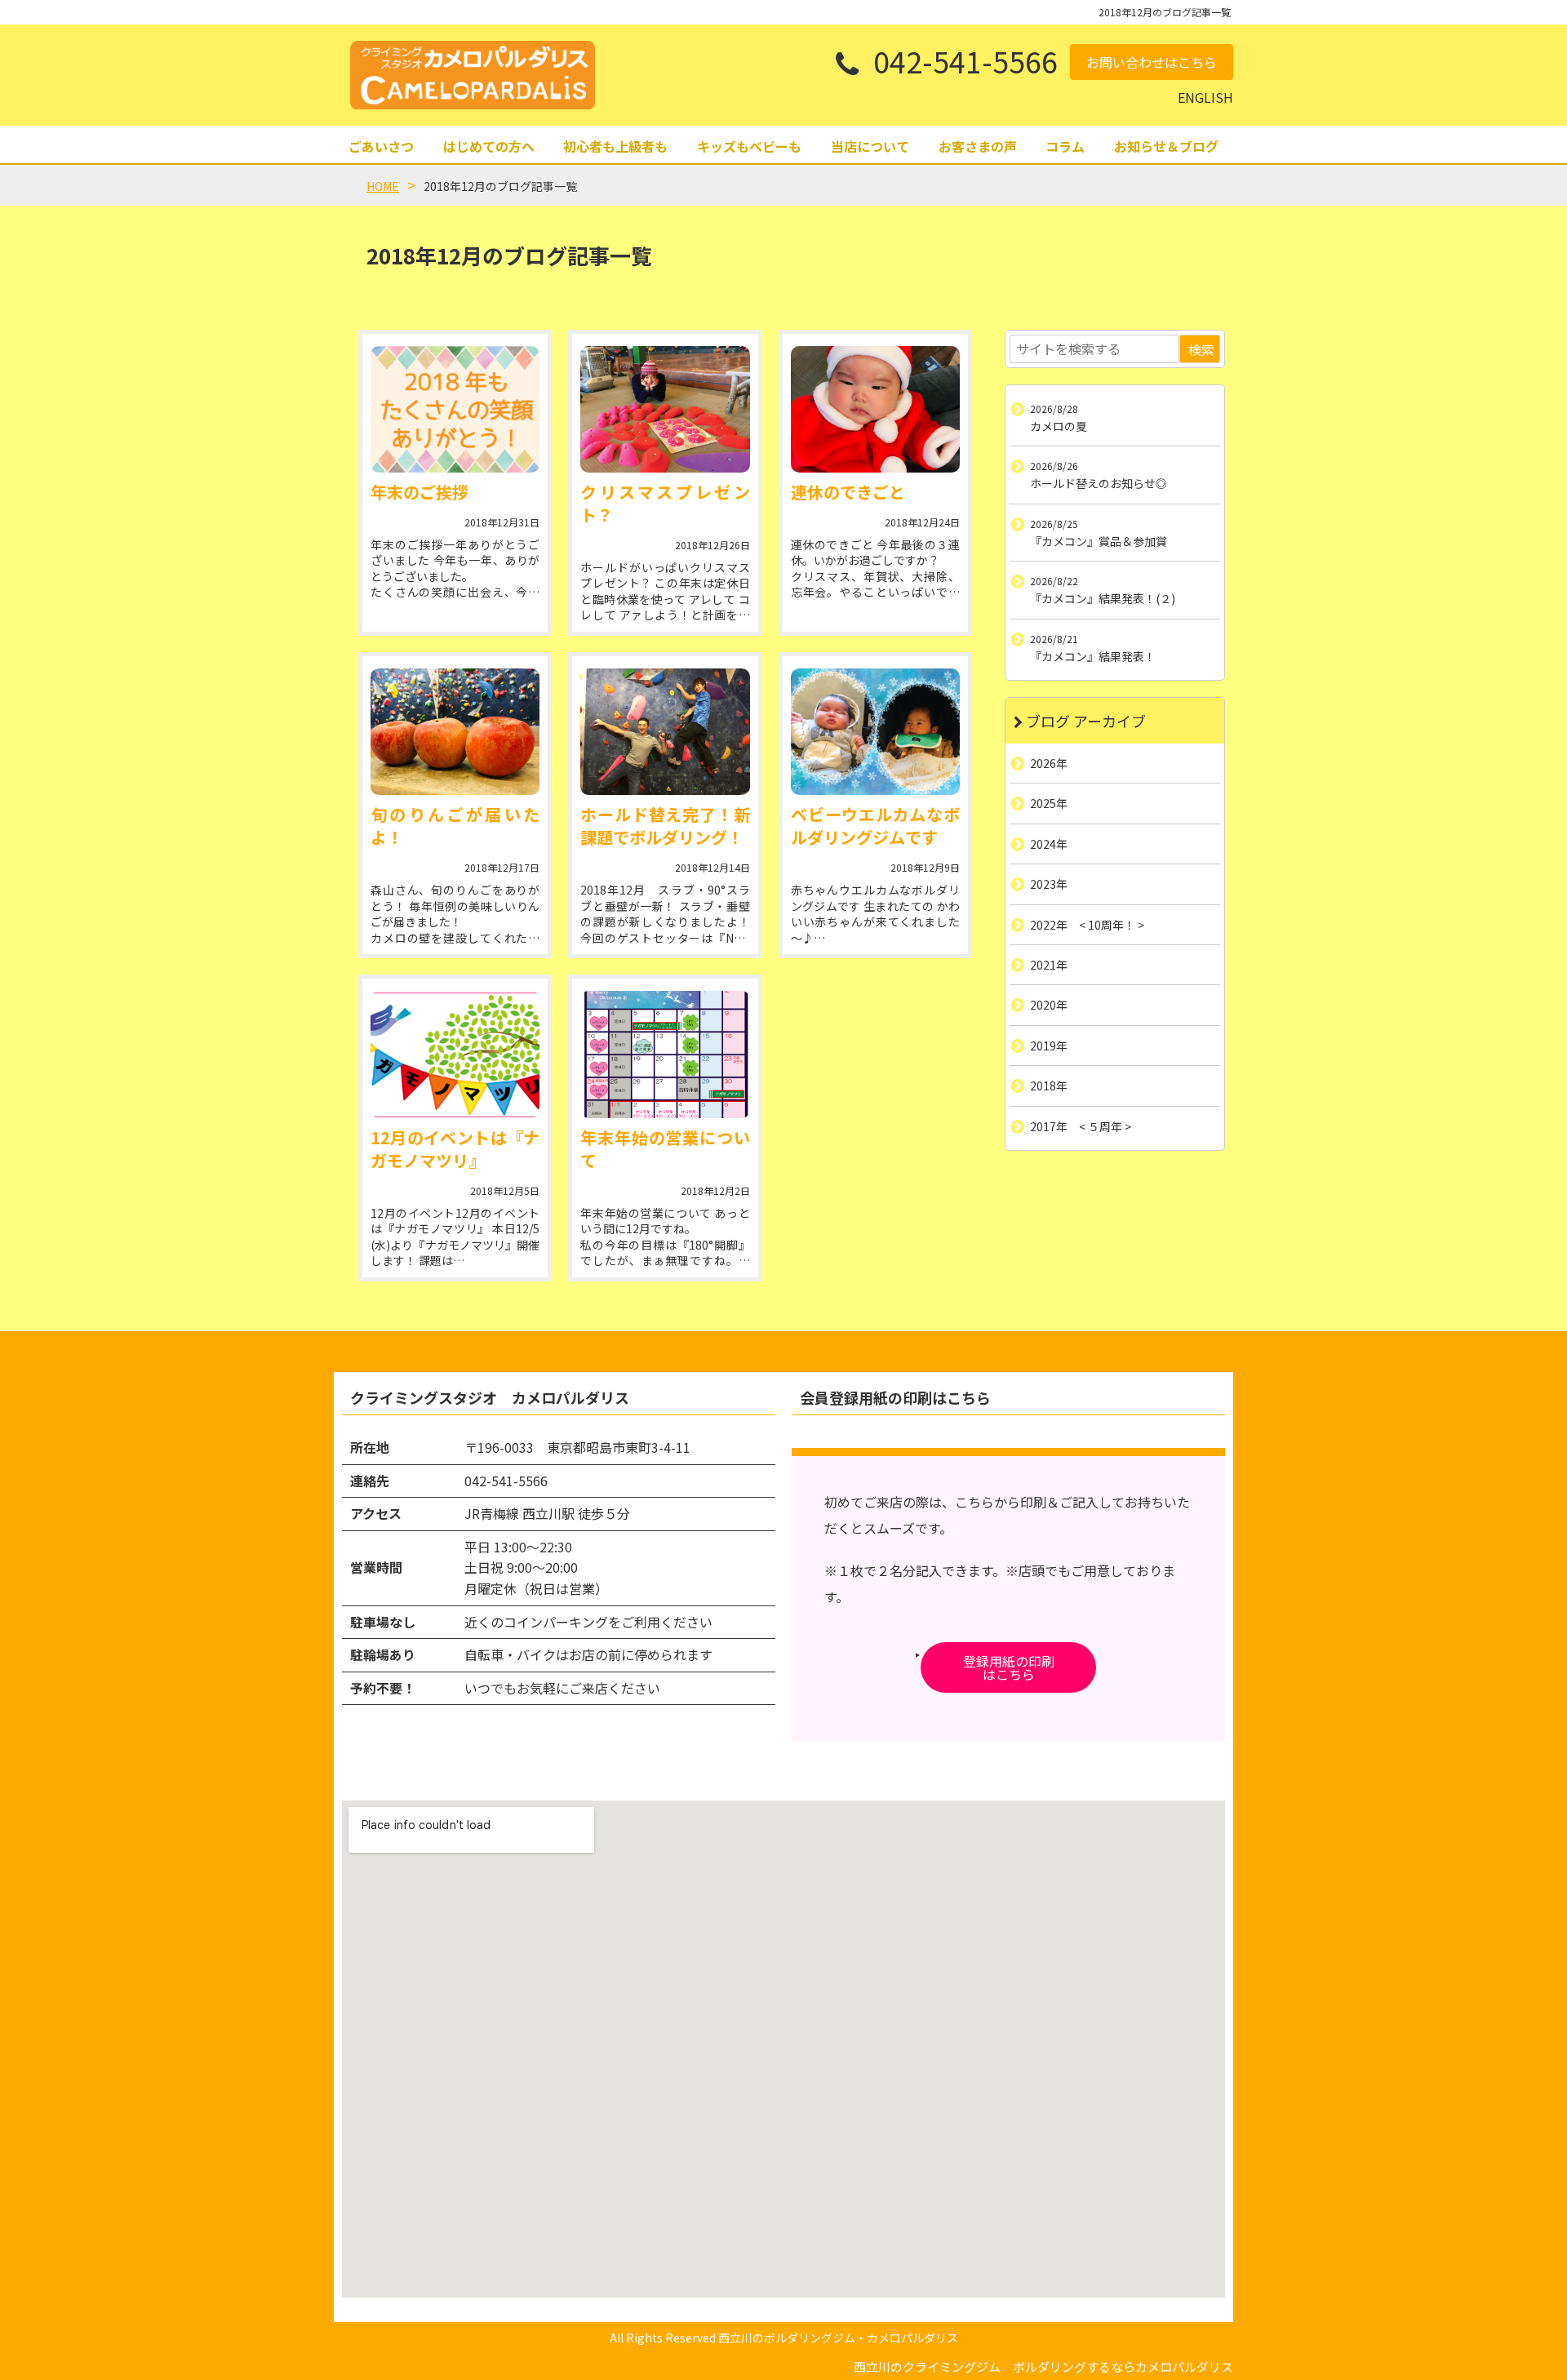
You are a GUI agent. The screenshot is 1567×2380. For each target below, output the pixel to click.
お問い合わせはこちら (1152, 62)
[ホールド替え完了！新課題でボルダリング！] (665, 732)
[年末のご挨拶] (455, 409)
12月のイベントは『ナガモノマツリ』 (455, 1149)
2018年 (1049, 1086)
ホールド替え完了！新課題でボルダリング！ (665, 826)
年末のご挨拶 (419, 492)
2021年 (1049, 965)
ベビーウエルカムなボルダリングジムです (875, 826)
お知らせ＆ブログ (1166, 146)
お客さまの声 (978, 146)
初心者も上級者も (615, 146)
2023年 (1049, 884)
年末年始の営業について (665, 1149)
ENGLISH (1205, 97)
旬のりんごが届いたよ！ (455, 826)
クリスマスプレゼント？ (665, 503)
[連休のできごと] (875, 409)
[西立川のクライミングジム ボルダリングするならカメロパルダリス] (473, 75)
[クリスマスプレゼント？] (665, 409)
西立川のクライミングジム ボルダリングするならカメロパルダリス (1043, 2367)
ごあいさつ (381, 146)
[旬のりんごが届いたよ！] (455, 732)
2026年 (1049, 763)
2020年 (1049, 1005)
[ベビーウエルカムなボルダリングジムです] (875, 732)
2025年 (1049, 803)
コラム (1065, 146)
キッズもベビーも (749, 146)
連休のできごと (848, 492)
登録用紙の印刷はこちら (1009, 1667)
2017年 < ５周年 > (1081, 1126)
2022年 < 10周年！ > (1087, 924)
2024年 (1049, 843)
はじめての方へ (489, 146)
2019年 (1049, 1045)
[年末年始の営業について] (665, 1054)
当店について (870, 146)
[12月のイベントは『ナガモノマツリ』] (455, 1054)
